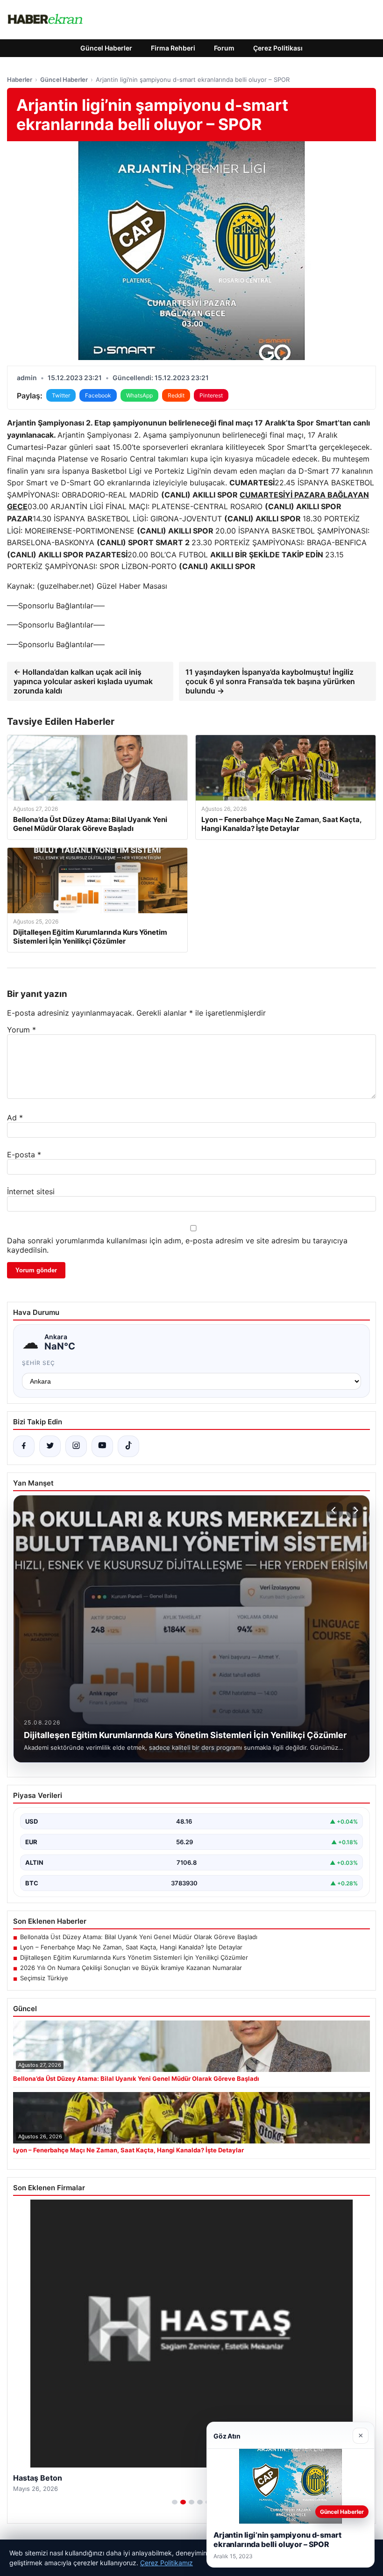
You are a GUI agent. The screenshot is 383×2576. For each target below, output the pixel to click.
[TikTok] (128, 1446)
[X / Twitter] (50, 1446)
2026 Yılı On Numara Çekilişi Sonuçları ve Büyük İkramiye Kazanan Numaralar (131, 1968)
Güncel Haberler (106, 48)
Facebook (98, 395)
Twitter (61, 395)
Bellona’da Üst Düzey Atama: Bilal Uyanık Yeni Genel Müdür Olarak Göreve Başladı (139, 1937)
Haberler (20, 79)
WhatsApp (139, 395)
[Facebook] (24, 1446)
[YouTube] (102, 1446)
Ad (15, 1118)
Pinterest (211, 395)
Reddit (176, 395)
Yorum (21, 1030)
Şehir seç (39, 1363)
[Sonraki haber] (355, 1510)
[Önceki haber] (335, 1510)
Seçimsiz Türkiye (44, 1978)
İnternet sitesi (31, 1191)
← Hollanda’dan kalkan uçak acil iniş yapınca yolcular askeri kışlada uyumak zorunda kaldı (83, 681)
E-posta (24, 1155)
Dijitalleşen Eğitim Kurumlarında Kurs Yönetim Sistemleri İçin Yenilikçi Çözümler (134, 1957)
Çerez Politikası (278, 48)
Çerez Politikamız (167, 2563)
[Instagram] (76, 1446)
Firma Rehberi (173, 48)
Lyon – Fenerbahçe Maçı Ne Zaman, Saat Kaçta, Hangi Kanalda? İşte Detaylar (131, 1947)
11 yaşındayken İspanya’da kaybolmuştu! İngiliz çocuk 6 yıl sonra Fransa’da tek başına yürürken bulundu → (270, 681)
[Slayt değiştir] (175, 2502)
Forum (224, 48)
